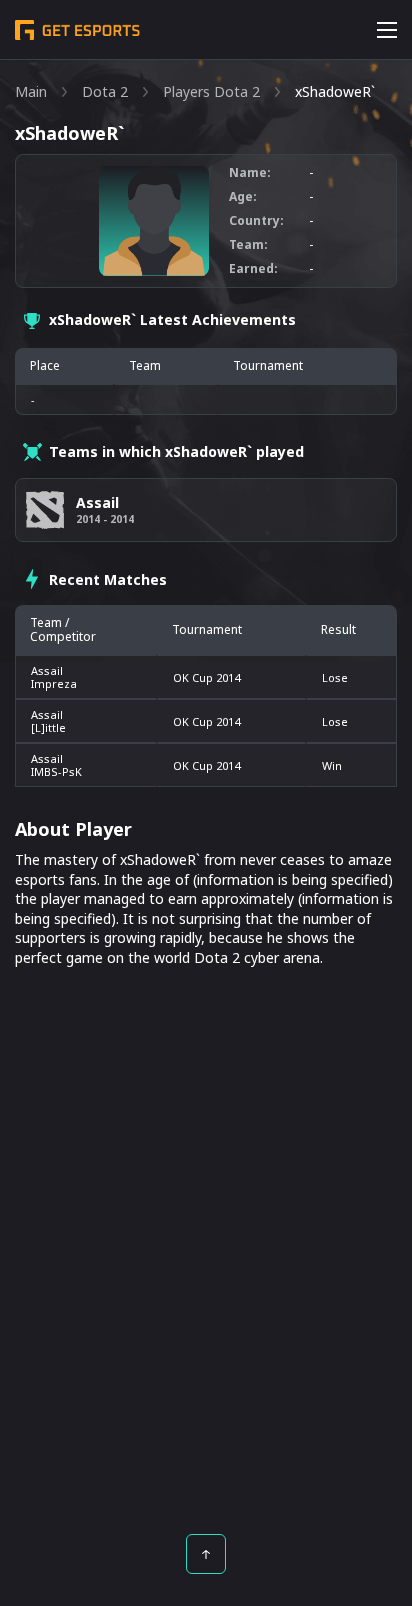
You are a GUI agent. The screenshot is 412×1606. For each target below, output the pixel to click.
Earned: (253, 269)
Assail (47, 670)
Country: (256, 221)
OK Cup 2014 (206, 677)
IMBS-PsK (56, 771)
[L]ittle (48, 727)
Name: (250, 173)
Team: (248, 245)
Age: (243, 197)
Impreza (54, 683)
